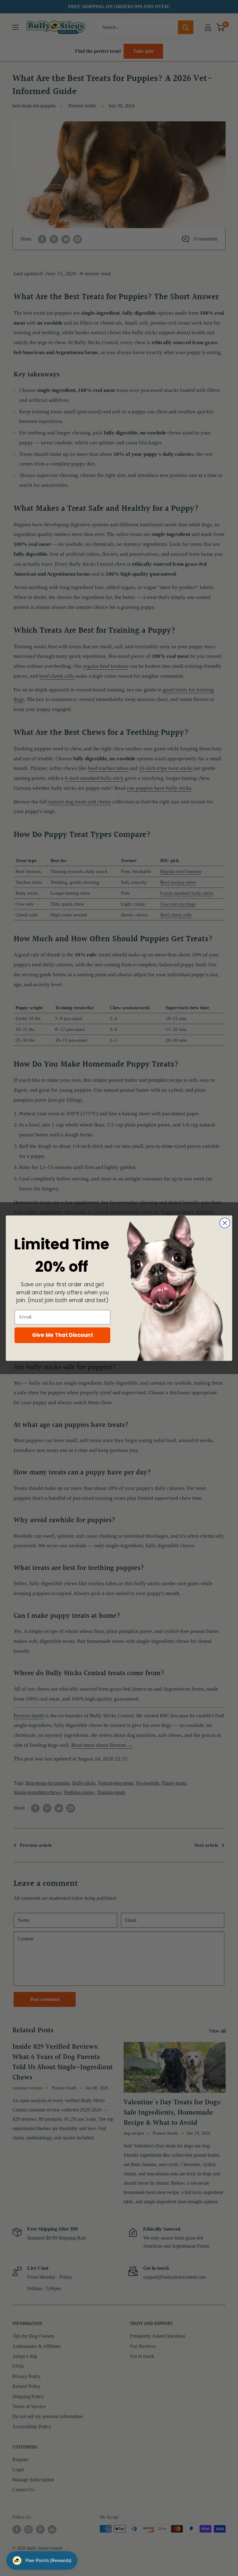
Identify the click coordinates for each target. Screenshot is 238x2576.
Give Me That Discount (63, 1335)
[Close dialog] (225, 1223)
